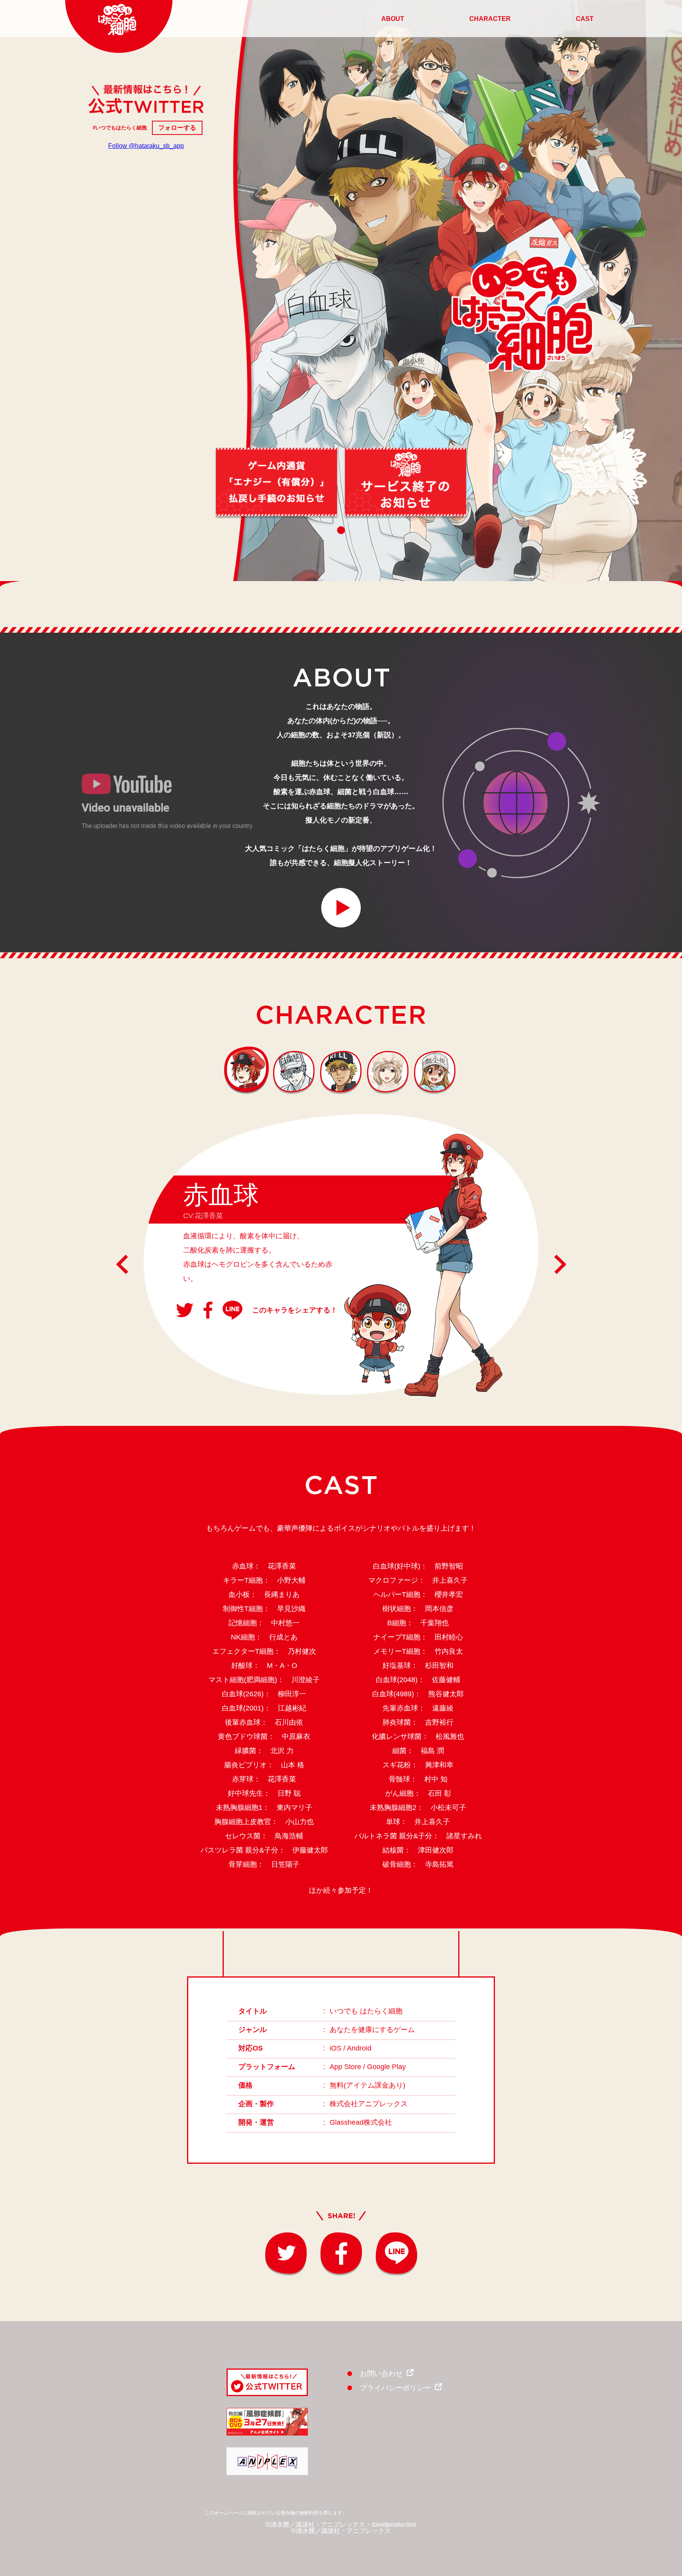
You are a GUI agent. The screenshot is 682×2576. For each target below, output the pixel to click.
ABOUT (393, 19)
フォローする (177, 128)
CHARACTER (490, 19)
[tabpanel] (276, 482)
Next (560, 1264)
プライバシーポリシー (395, 2388)
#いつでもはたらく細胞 (120, 128)
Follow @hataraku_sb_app (146, 146)
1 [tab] (341, 530)
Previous (122, 1264)
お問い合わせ (381, 2374)
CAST (585, 19)
